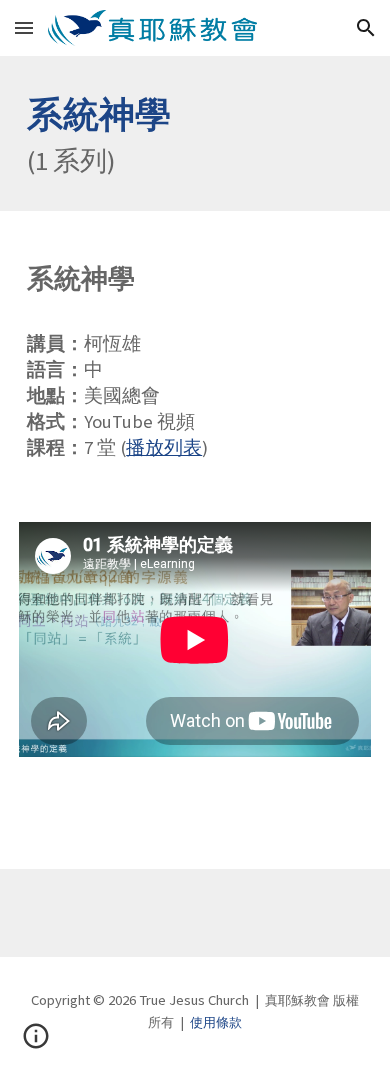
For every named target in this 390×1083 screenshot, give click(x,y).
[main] (195, 133)
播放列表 (164, 447)
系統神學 (99, 114)
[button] (24, 27)
